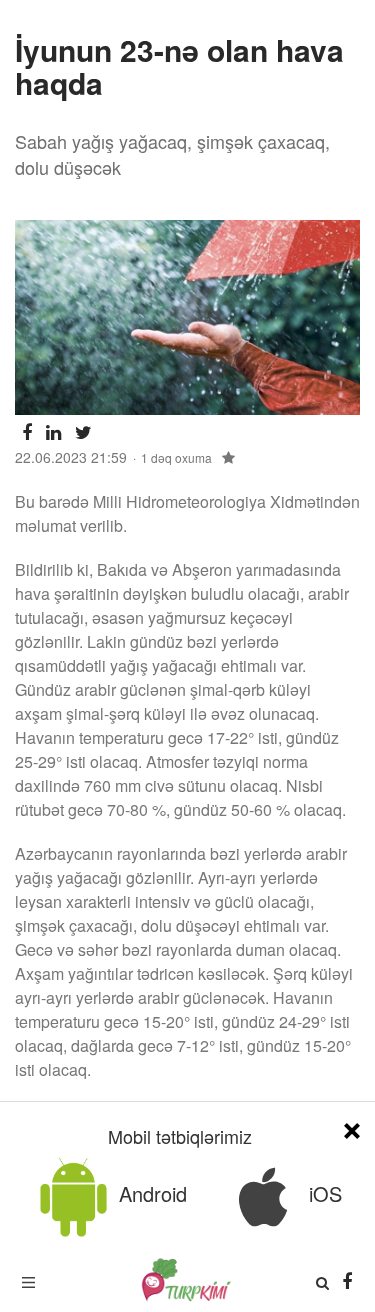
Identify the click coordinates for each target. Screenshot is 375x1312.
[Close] (352, 1127)
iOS (322, 1193)
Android (150, 1193)
